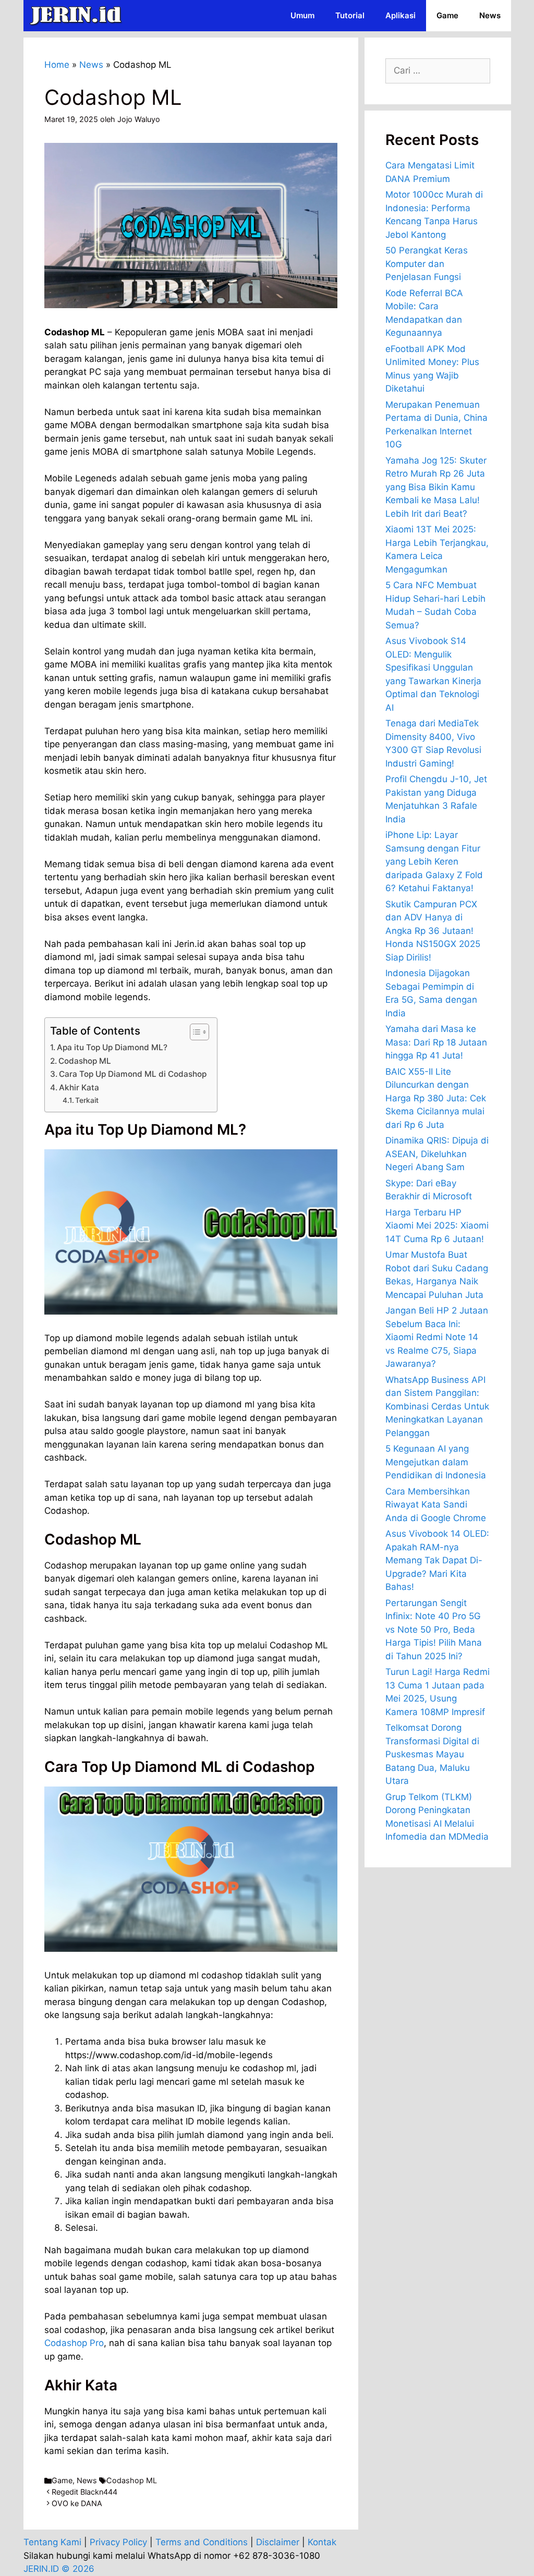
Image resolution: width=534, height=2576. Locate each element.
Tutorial (350, 15)
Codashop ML (85, 1061)
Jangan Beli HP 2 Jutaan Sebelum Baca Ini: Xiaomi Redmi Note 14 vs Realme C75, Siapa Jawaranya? (437, 1337)
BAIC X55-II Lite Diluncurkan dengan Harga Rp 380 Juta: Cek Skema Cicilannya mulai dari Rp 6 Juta (436, 1098)
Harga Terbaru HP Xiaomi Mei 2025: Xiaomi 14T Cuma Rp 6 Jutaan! (437, 1226)
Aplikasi (400, 15)
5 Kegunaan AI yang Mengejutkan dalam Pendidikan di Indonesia (436, 1462)
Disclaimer (278, 2542)
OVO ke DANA (77, 2503)
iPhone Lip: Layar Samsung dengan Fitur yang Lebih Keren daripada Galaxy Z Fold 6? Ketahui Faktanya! (434, 861)
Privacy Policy (118, 2542)
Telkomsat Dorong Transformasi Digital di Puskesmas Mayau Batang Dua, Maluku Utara (432, 1754)
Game (447, 15)
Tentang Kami (52, 2542)
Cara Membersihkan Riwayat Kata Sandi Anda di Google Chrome (436, 1505)
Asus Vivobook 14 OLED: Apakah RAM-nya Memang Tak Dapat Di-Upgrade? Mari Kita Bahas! (437, 1560)
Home (57, 65)
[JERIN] (78, 16)
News (490, 15)
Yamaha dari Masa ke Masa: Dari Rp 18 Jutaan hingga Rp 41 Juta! (436, 1042)
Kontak (322, 2542)
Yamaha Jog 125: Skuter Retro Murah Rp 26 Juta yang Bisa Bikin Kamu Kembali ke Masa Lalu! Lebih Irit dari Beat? (436, 487)
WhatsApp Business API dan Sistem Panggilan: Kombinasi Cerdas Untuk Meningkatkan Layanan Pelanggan (437, 1406)
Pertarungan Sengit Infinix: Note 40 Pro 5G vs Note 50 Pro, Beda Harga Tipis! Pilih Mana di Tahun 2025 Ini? (434, 1630)
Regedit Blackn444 (84, 2492)
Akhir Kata (79, 1087)
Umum (302, 15)
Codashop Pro (74, 2343)
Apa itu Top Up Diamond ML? (112, 1047)
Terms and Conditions (202, 2542)
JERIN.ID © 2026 (59, 2569)
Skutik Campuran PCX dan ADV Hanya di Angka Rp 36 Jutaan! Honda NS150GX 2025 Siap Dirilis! (433, 931)
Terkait (87, 1100)
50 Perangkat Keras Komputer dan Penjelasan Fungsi (427, 264)
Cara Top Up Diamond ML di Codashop (133, 1074)
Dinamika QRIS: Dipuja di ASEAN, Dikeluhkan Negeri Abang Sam (437, 1154)
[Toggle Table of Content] (194, 1032)
